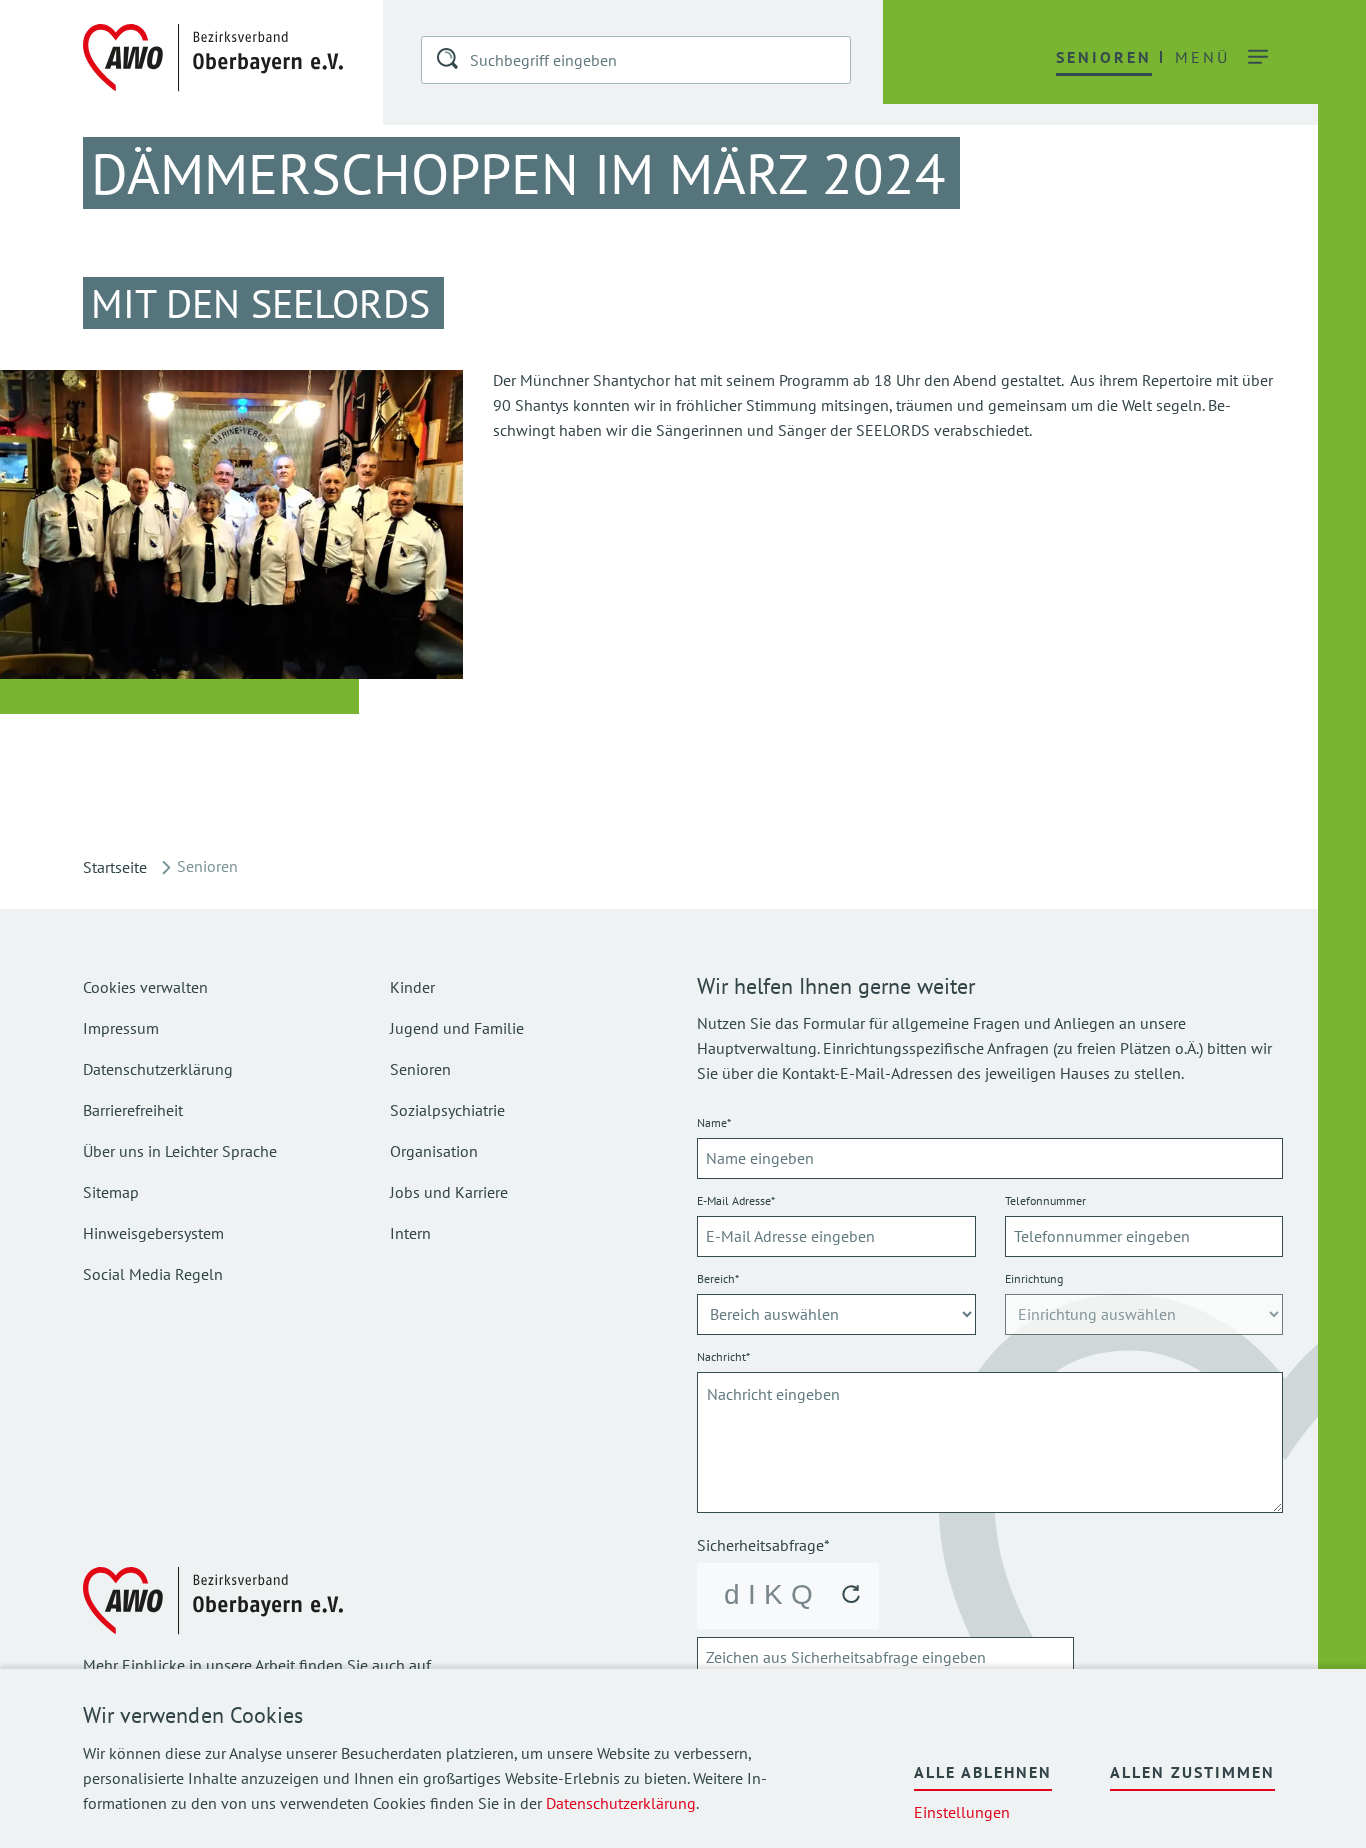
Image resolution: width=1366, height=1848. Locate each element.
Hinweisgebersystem (153, 1233)
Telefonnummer (1045, 1200)
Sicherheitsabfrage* (763, 1545)
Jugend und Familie (457, 1028)
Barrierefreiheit (133, 1110)
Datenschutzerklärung (621, 1803)
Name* (714, 1122)
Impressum (121, 1028)
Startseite (115, 867)
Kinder (412, 987)
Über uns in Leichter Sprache (180, 1151)
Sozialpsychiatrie (447, 1110)
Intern (410, 1233)
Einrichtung (1034, 1278)
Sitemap (111, 1192)
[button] (449, 62)
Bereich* (718, 1278)
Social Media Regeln (153, 1274)
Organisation (434, 1151)
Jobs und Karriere (449, 1192)
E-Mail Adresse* (736, 1200)
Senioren (420, 1069)
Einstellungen (962, 1812)
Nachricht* (723, 1356)
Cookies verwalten (145, 987)
